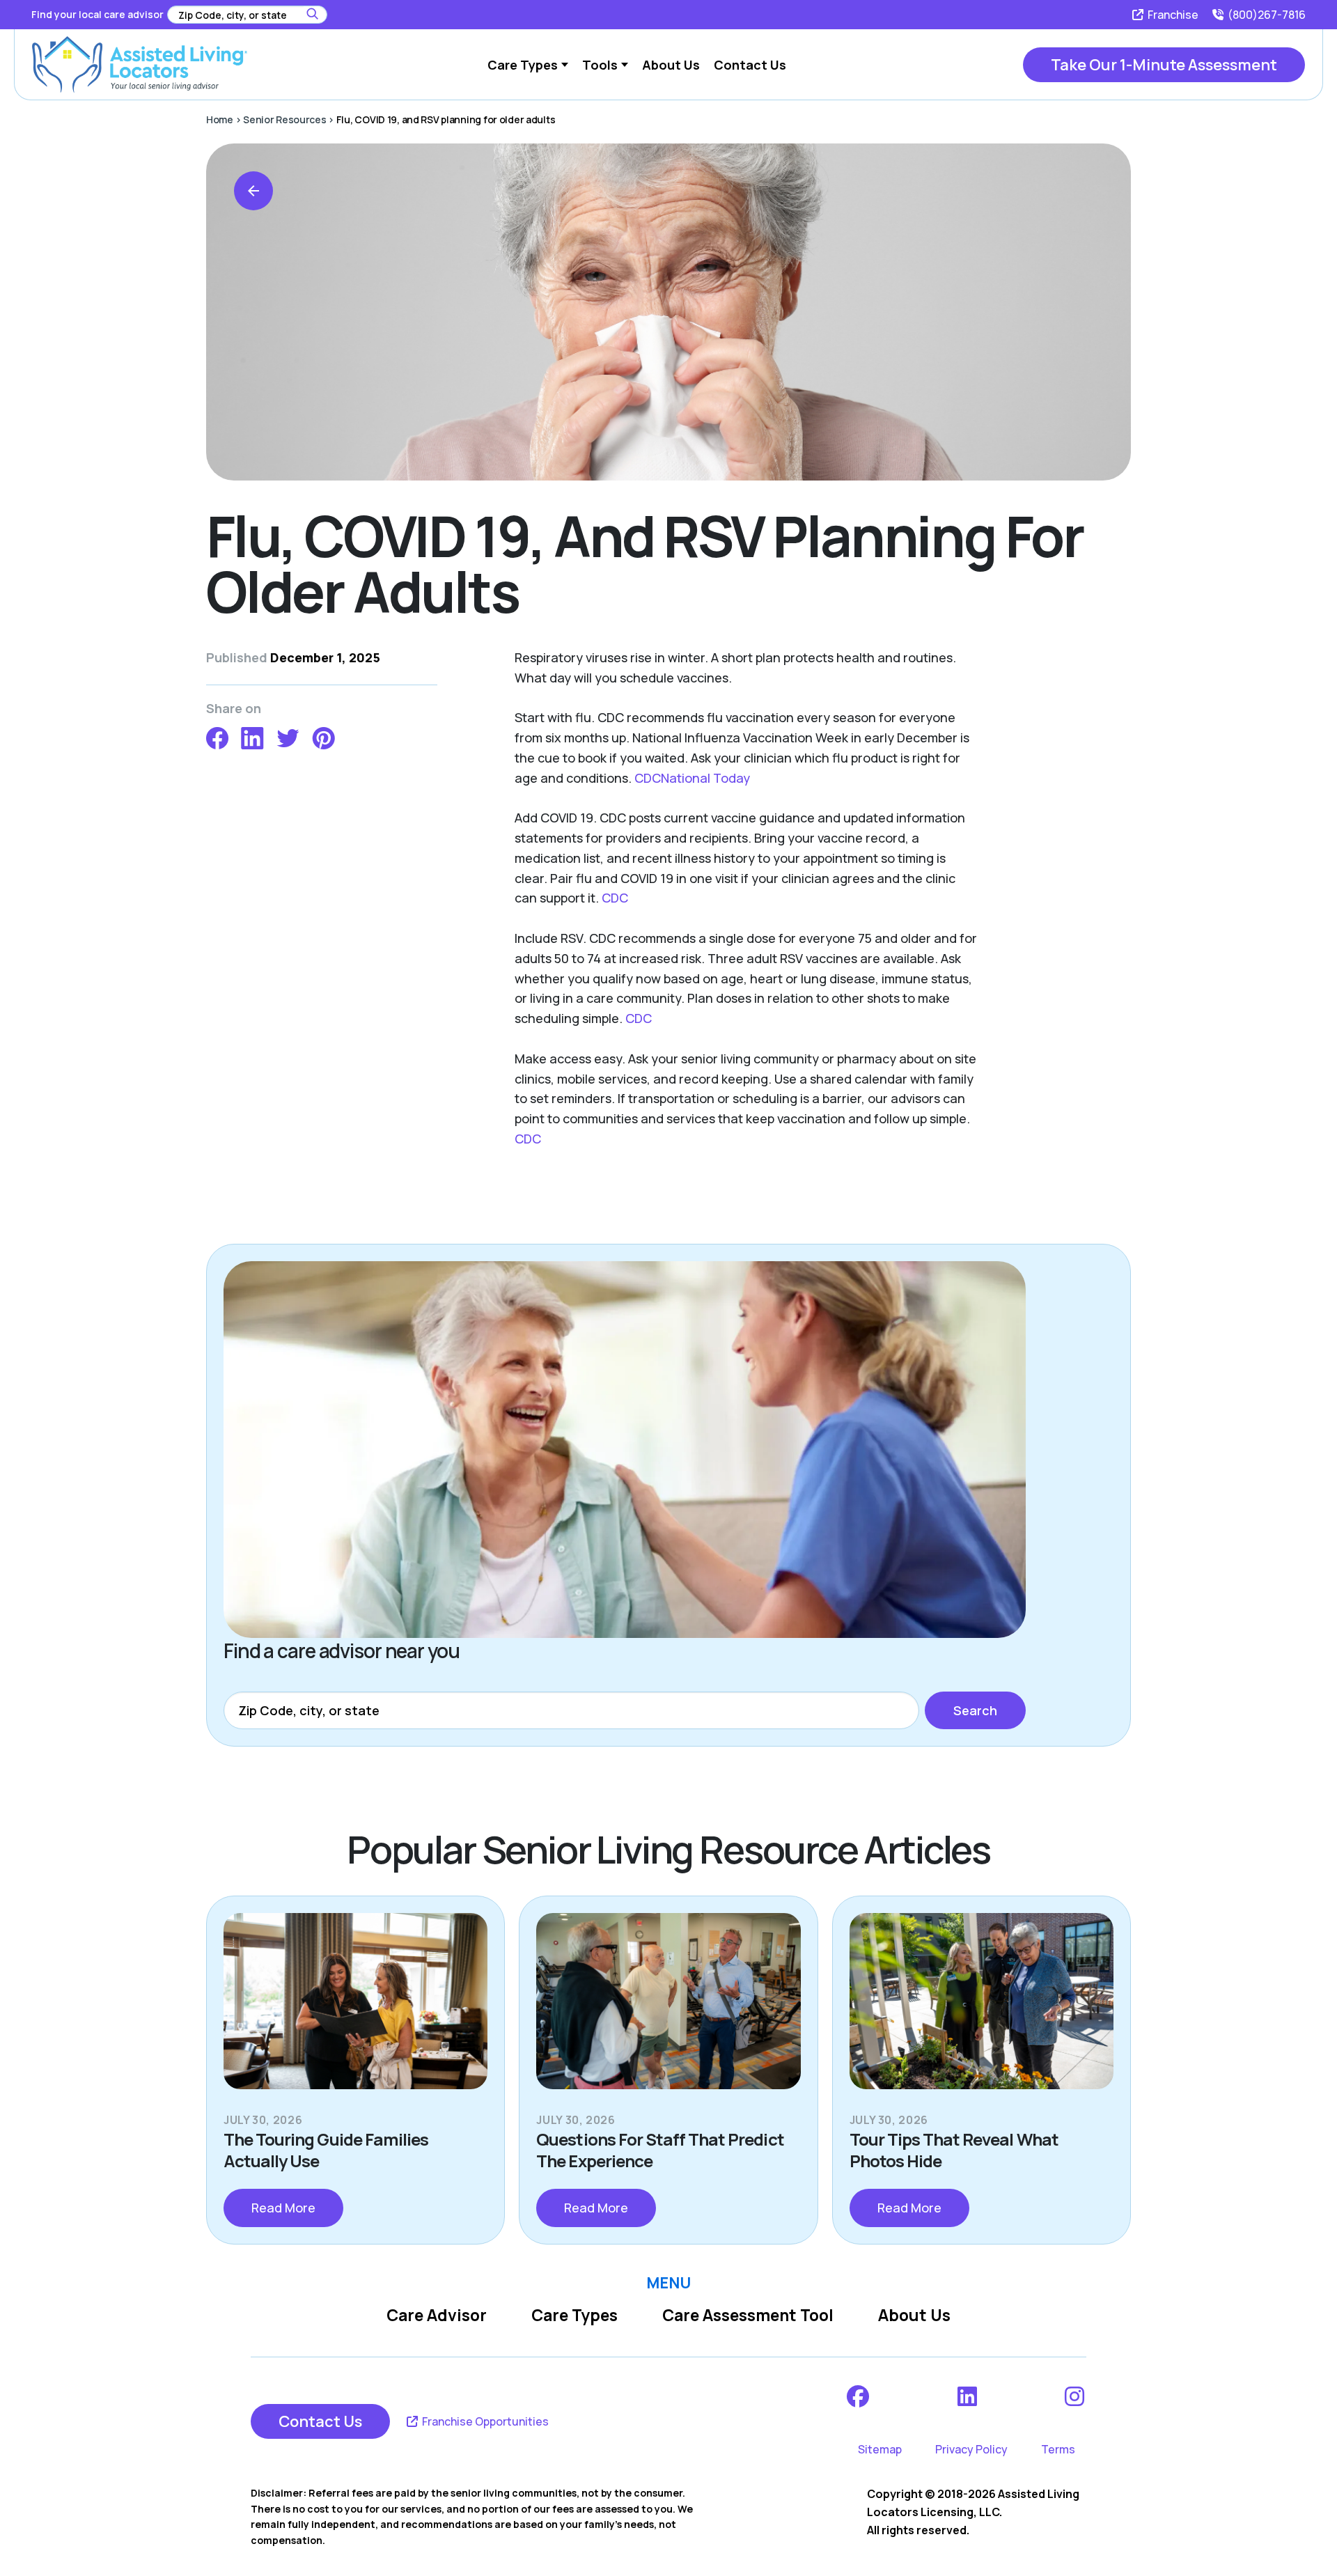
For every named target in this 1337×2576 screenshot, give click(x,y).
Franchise (1172, 15)
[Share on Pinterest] (323, 736)
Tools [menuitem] (600, 65)
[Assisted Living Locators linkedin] (968, 2396)
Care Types (574, 2315)
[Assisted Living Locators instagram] (1076, 2396)
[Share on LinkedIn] (252, 736)
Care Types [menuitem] (523, 65)
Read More (283, 2208)
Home (220, 119)
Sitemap (880, 2449)
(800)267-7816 (1266, 15)
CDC (615, 898)
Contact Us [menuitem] (750, 65)
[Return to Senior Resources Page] (253, 191)
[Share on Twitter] (288, 736)
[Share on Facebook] (217, 736)
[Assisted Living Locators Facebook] (859, 2396)
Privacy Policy (971, 2449)
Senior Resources (285, 119)
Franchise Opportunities (484, 2421)
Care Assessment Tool (748, 2315)
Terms (1058, 2449)
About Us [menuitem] (671, 65)
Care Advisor (437, 2315)
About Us (914, 2315)
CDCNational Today (692, 778)
